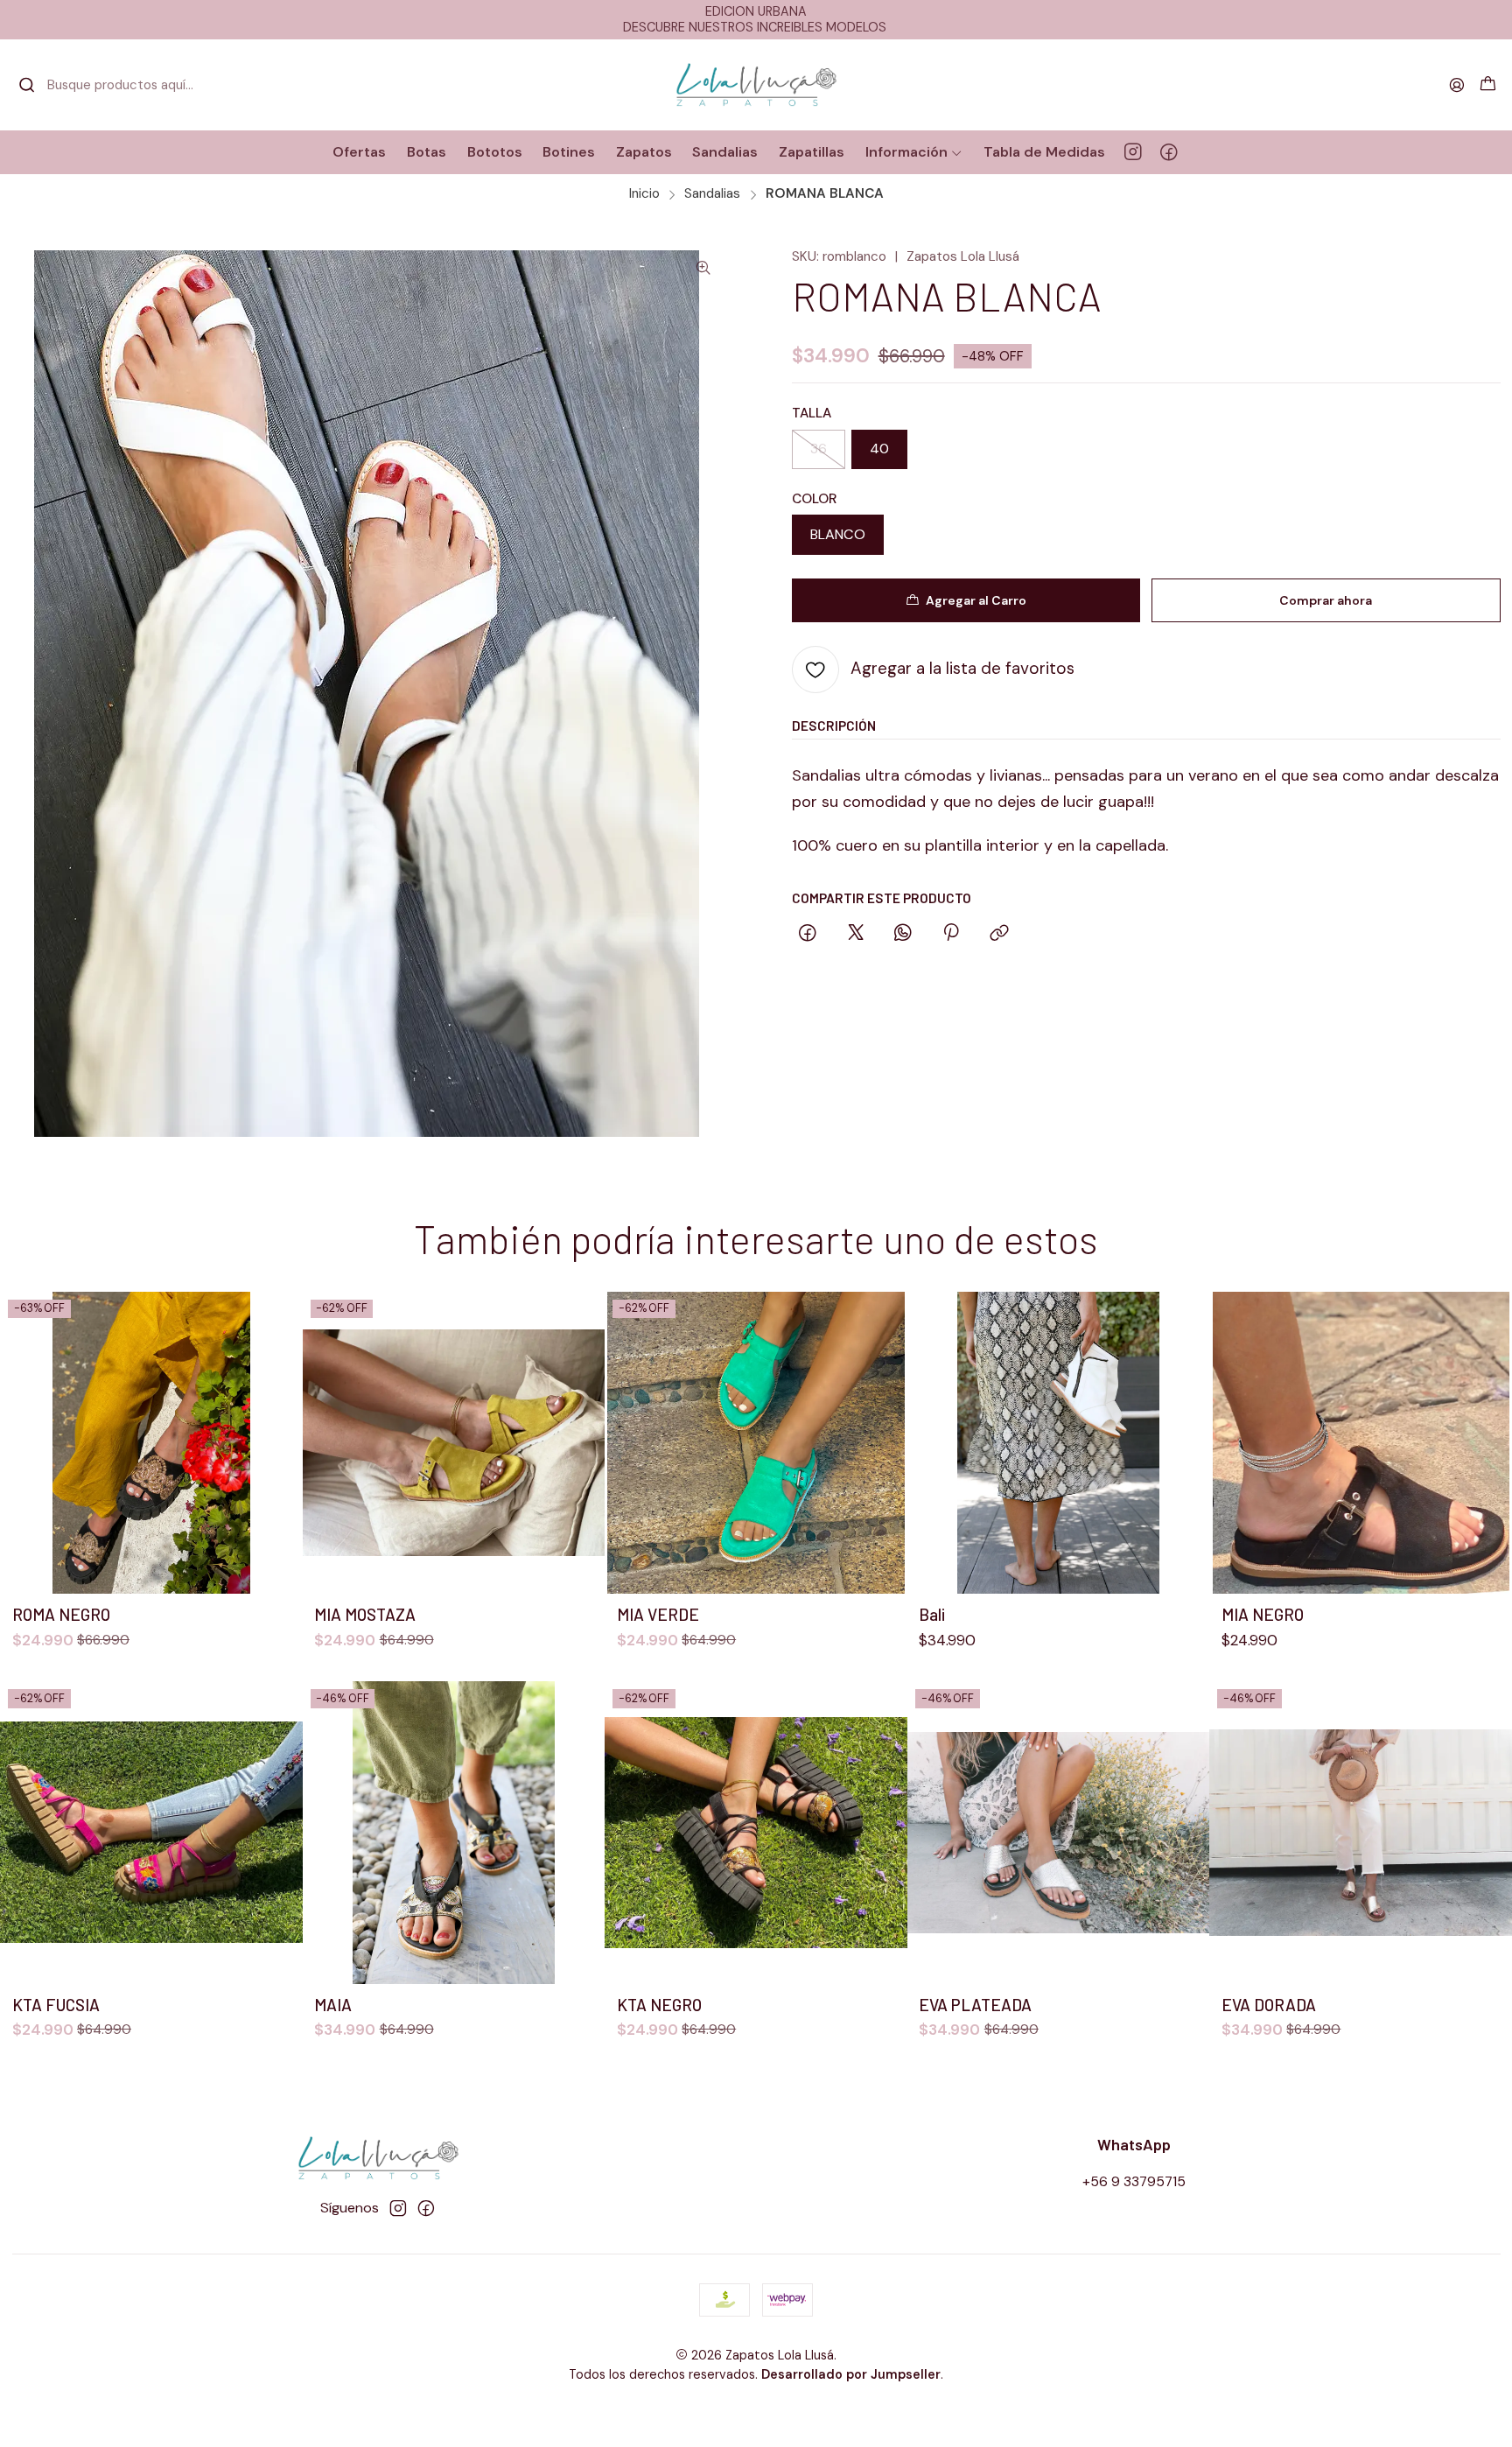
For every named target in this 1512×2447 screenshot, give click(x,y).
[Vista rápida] (279, 1443)
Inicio (644, 194)
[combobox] (108, 85)
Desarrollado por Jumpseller (851, 2374)
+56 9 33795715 (1134, 2181)
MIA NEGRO (1263, 1614)
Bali (932, 1614)
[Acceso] (1456, 85)
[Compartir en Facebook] (808, 934)
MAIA (333, 2005)
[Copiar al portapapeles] (999, 934)
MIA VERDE (658, 1614)
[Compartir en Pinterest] (952, 934)
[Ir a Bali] (1059, 1443)
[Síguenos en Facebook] (1169, 152)
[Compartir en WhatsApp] (903, 934)
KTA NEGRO (659, 2005)
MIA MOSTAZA (365, 1614)
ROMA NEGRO (61, 1614)
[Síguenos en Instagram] (1133, 152)
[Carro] (1487, 85)
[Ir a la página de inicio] (756, 85)
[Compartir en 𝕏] (856, 934)
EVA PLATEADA (975, 2005)
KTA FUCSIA (56, 2005)
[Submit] (27, 85)
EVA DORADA (1269, 2005)
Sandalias (712, 194)
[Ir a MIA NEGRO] (1361, 1443)
